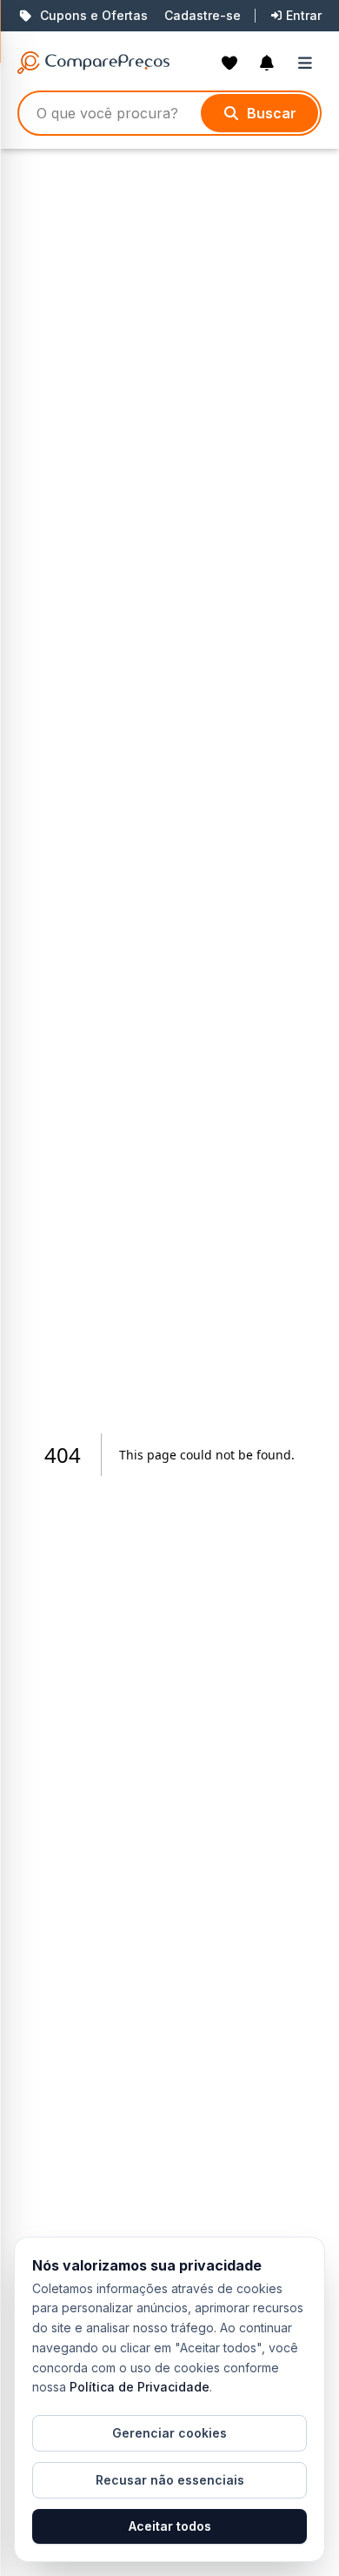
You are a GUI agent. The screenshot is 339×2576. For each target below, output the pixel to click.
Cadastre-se (203, 15)
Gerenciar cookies (169, 2433)
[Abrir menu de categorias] (309, 63)
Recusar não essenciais (170, 2480)
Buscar (272, 113)
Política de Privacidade (140, 2387)
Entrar (304, 15)
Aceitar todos (170, 2526)
